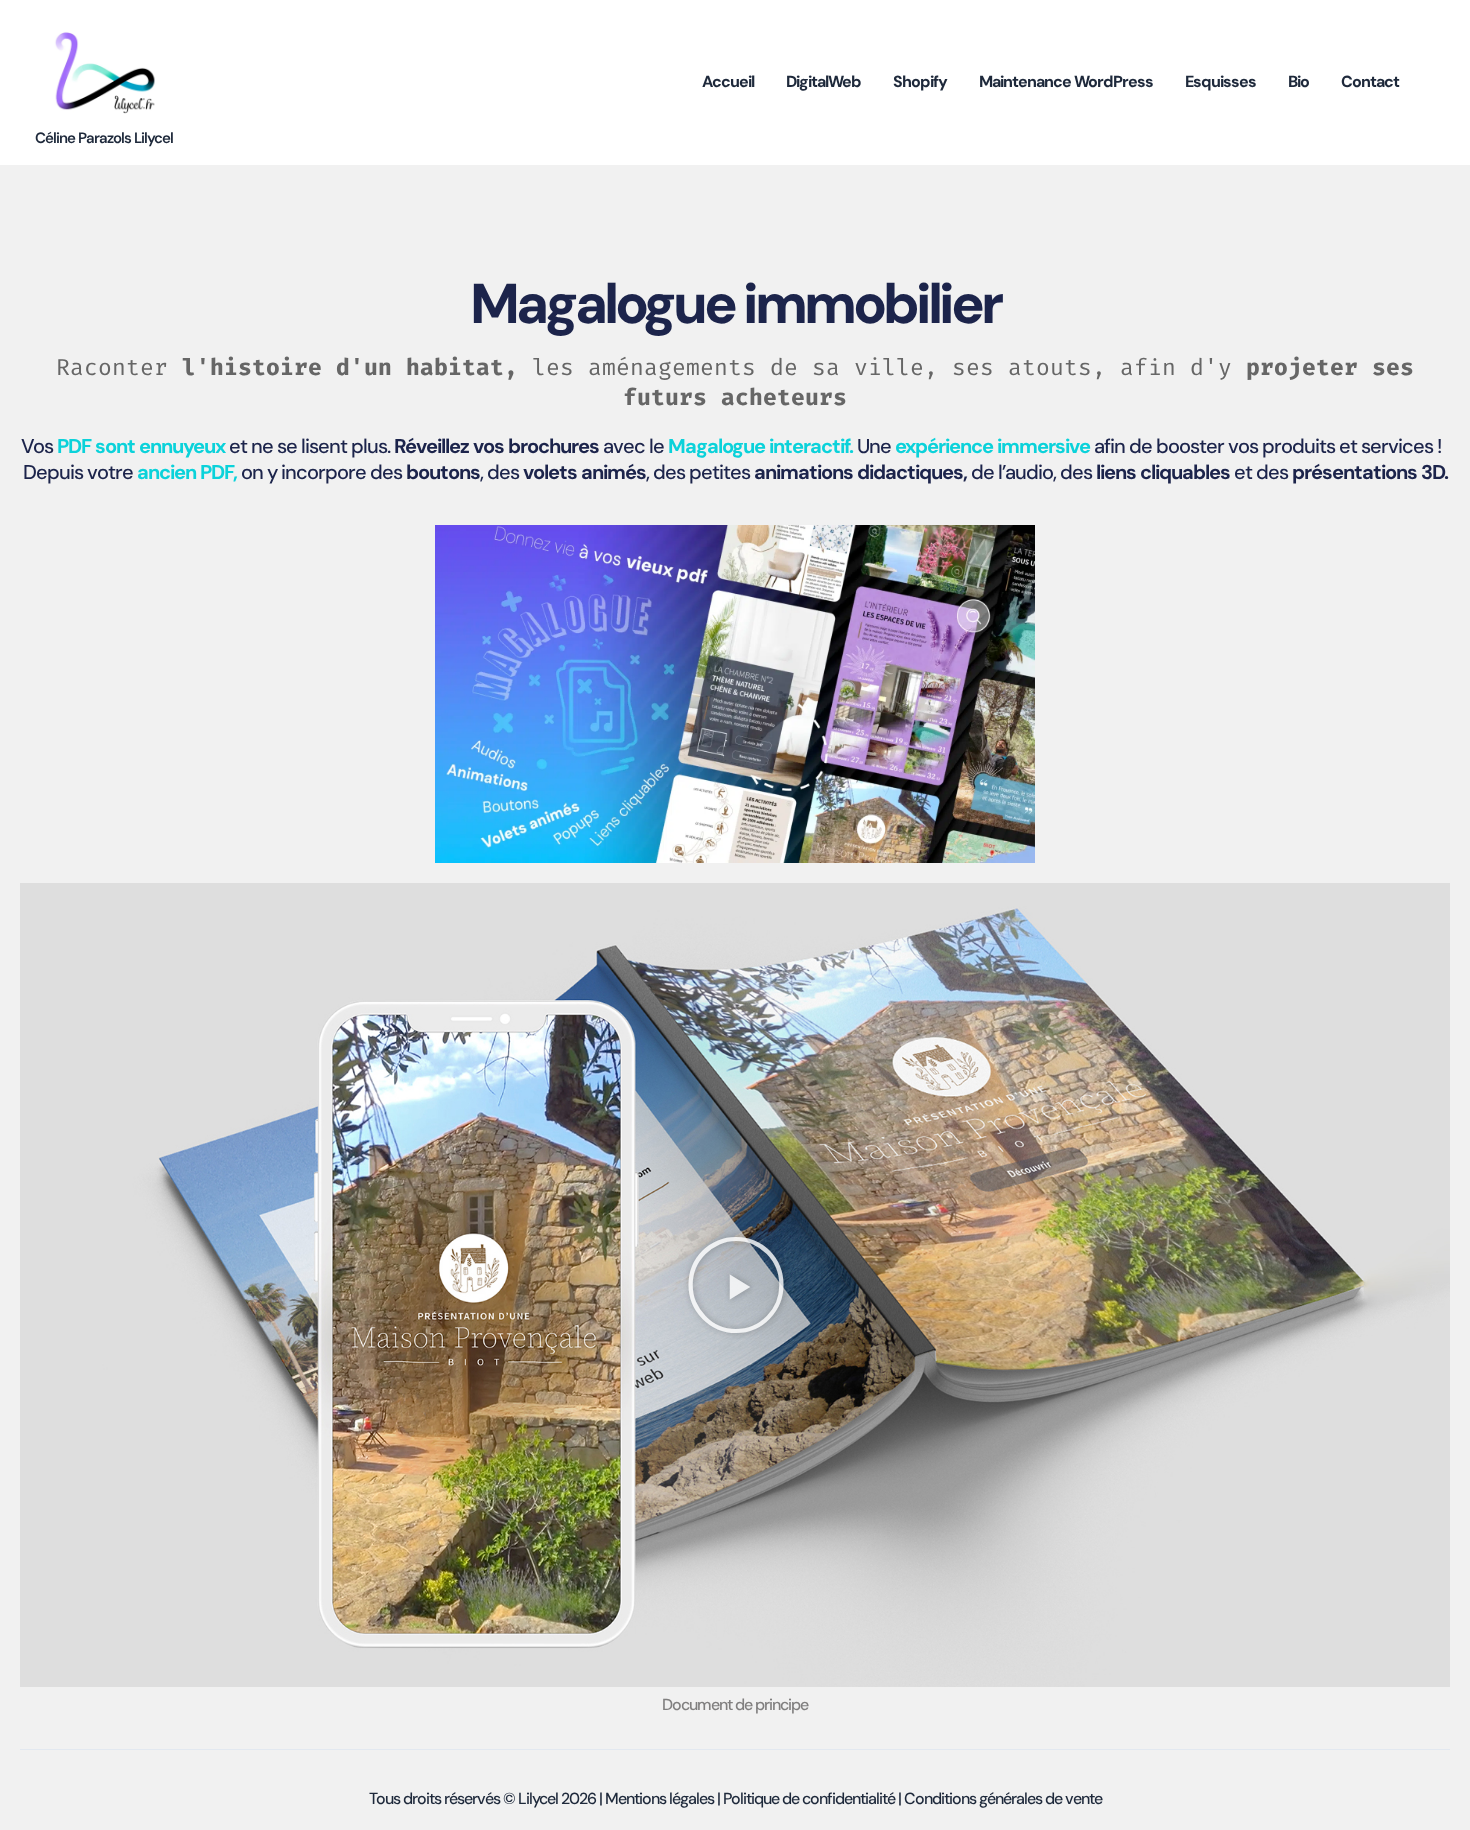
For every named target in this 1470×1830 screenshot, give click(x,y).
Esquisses (1220, 81)
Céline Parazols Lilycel (104, 138)
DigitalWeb (823, 81)
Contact (1370, 81)
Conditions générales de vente (1003, 1798)
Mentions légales (659, 1798)
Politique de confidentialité (809, 1798)
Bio (1298, 81)
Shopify (920, 81)
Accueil (728, 81)
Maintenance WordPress (1066, 81)
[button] (735, 1285)
